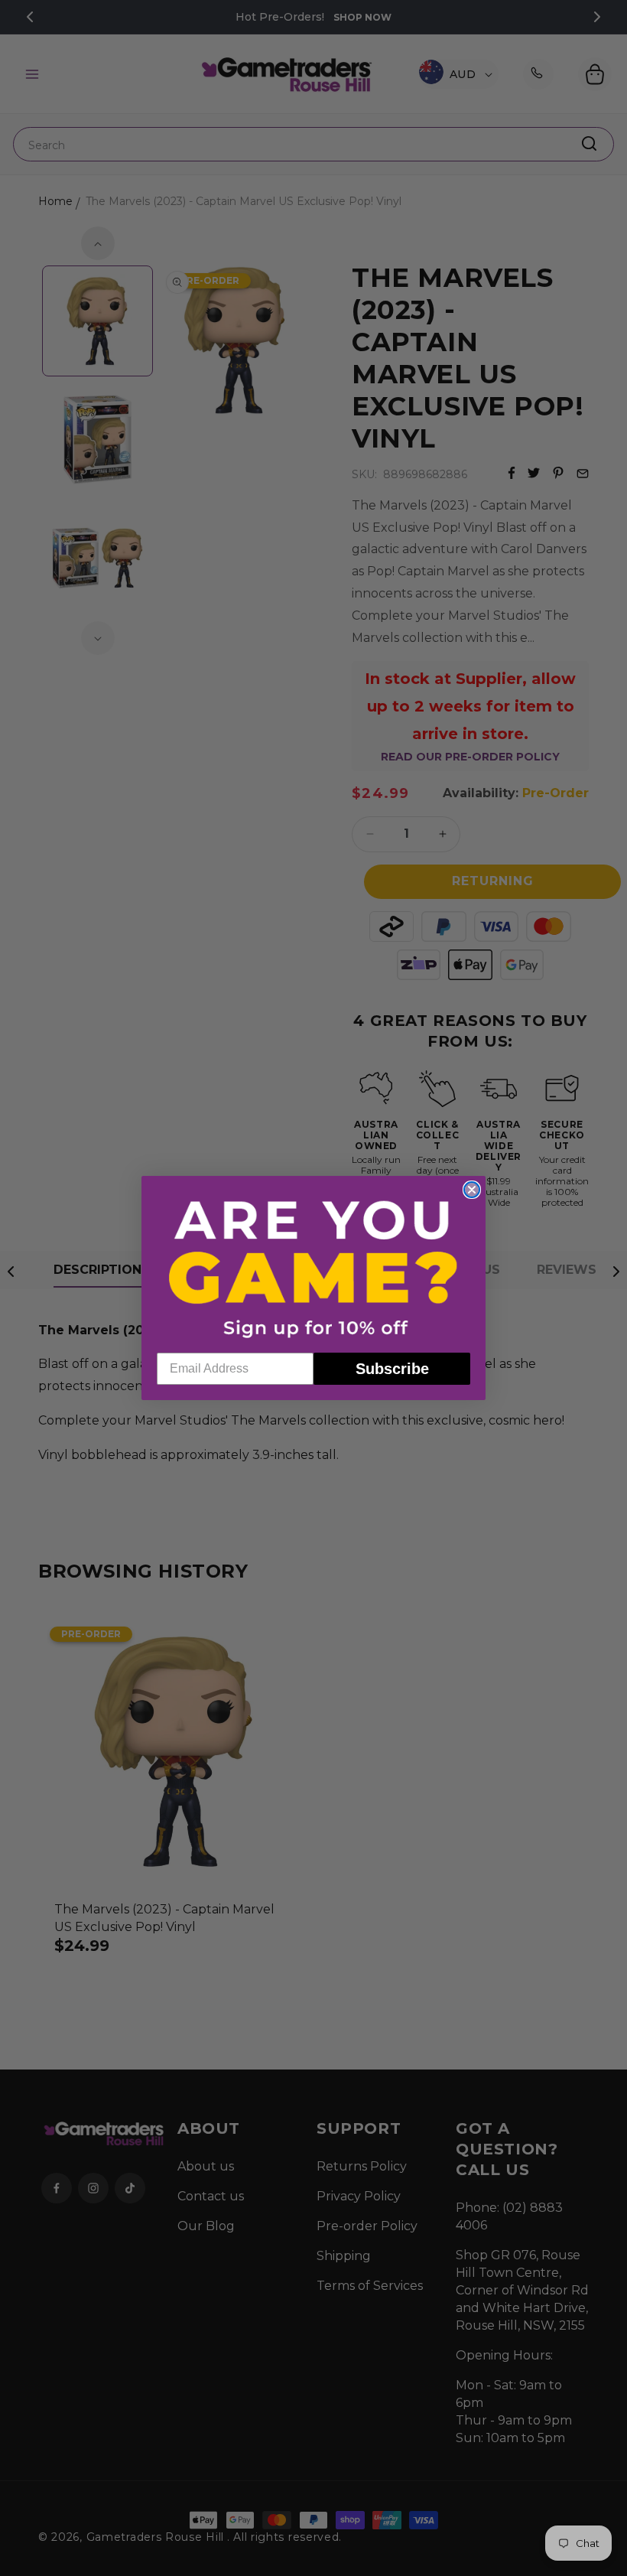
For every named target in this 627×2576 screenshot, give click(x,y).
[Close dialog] (472, 1190)
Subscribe (392, 1369)
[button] (313, 1268)
